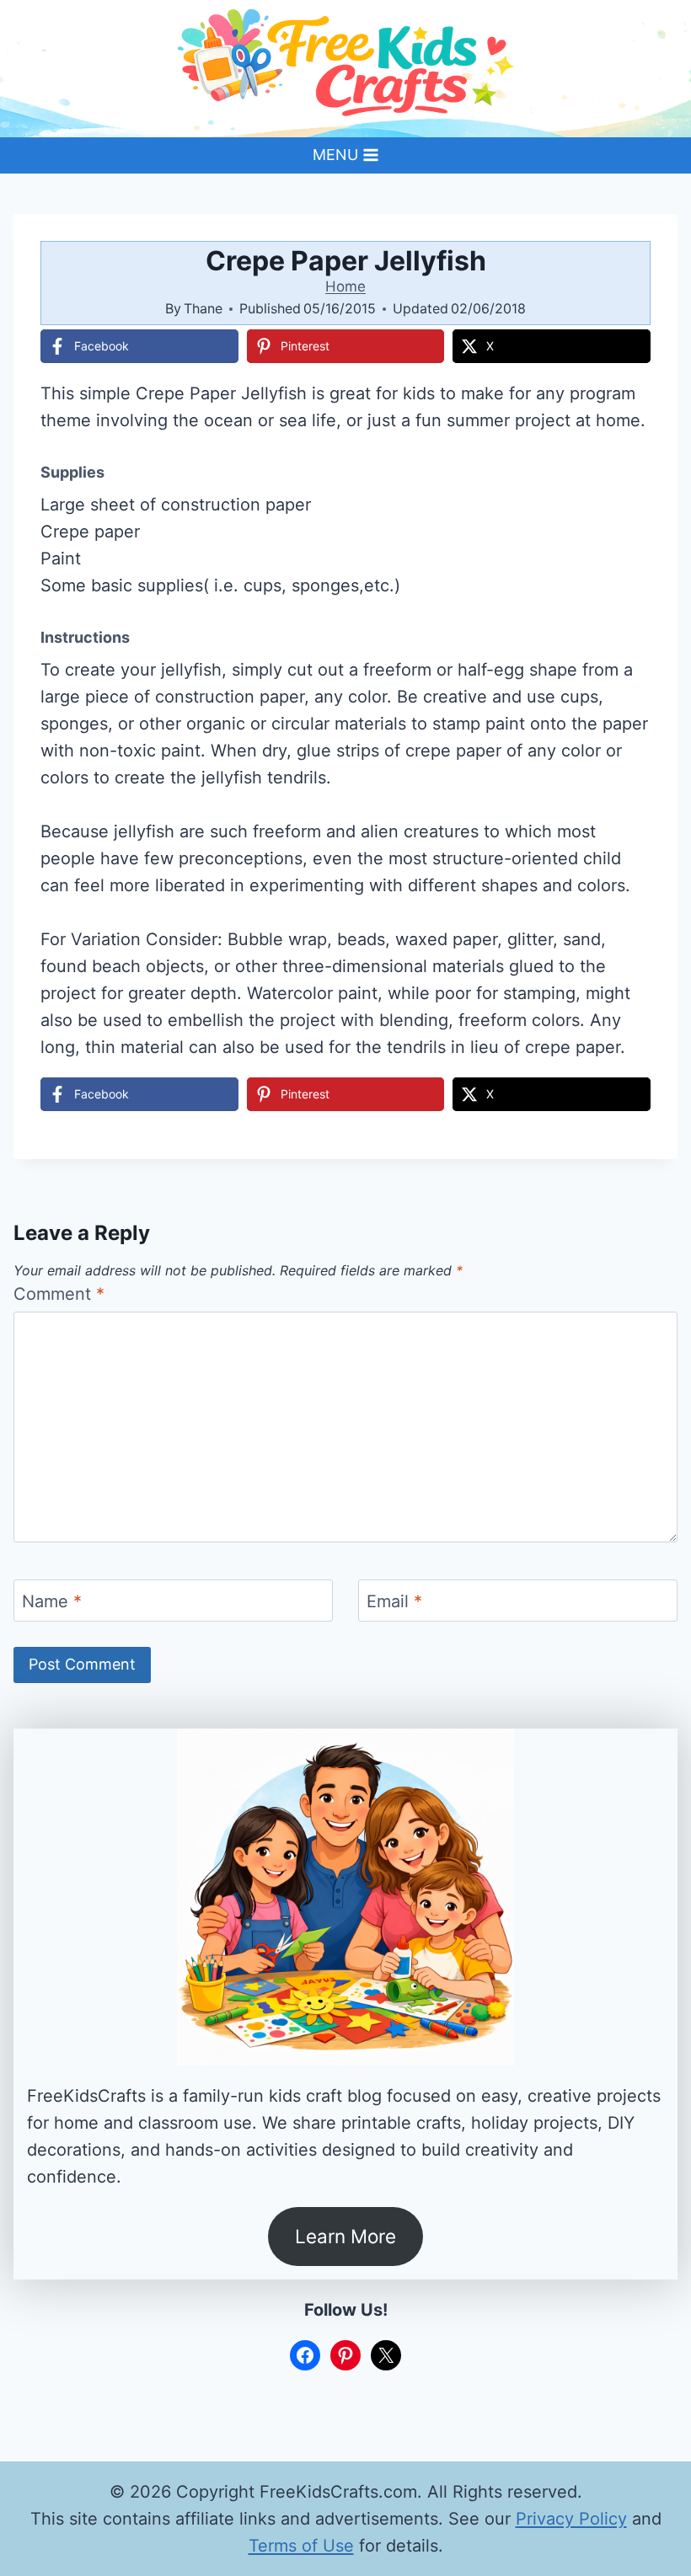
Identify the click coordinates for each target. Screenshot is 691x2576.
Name (52, 1601)
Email (394, 1601)
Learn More (345, 2236)
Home (345, 286)
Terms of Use (301, 2546)
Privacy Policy (571, 2519)
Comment (59, 1294)
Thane (203, 308)
